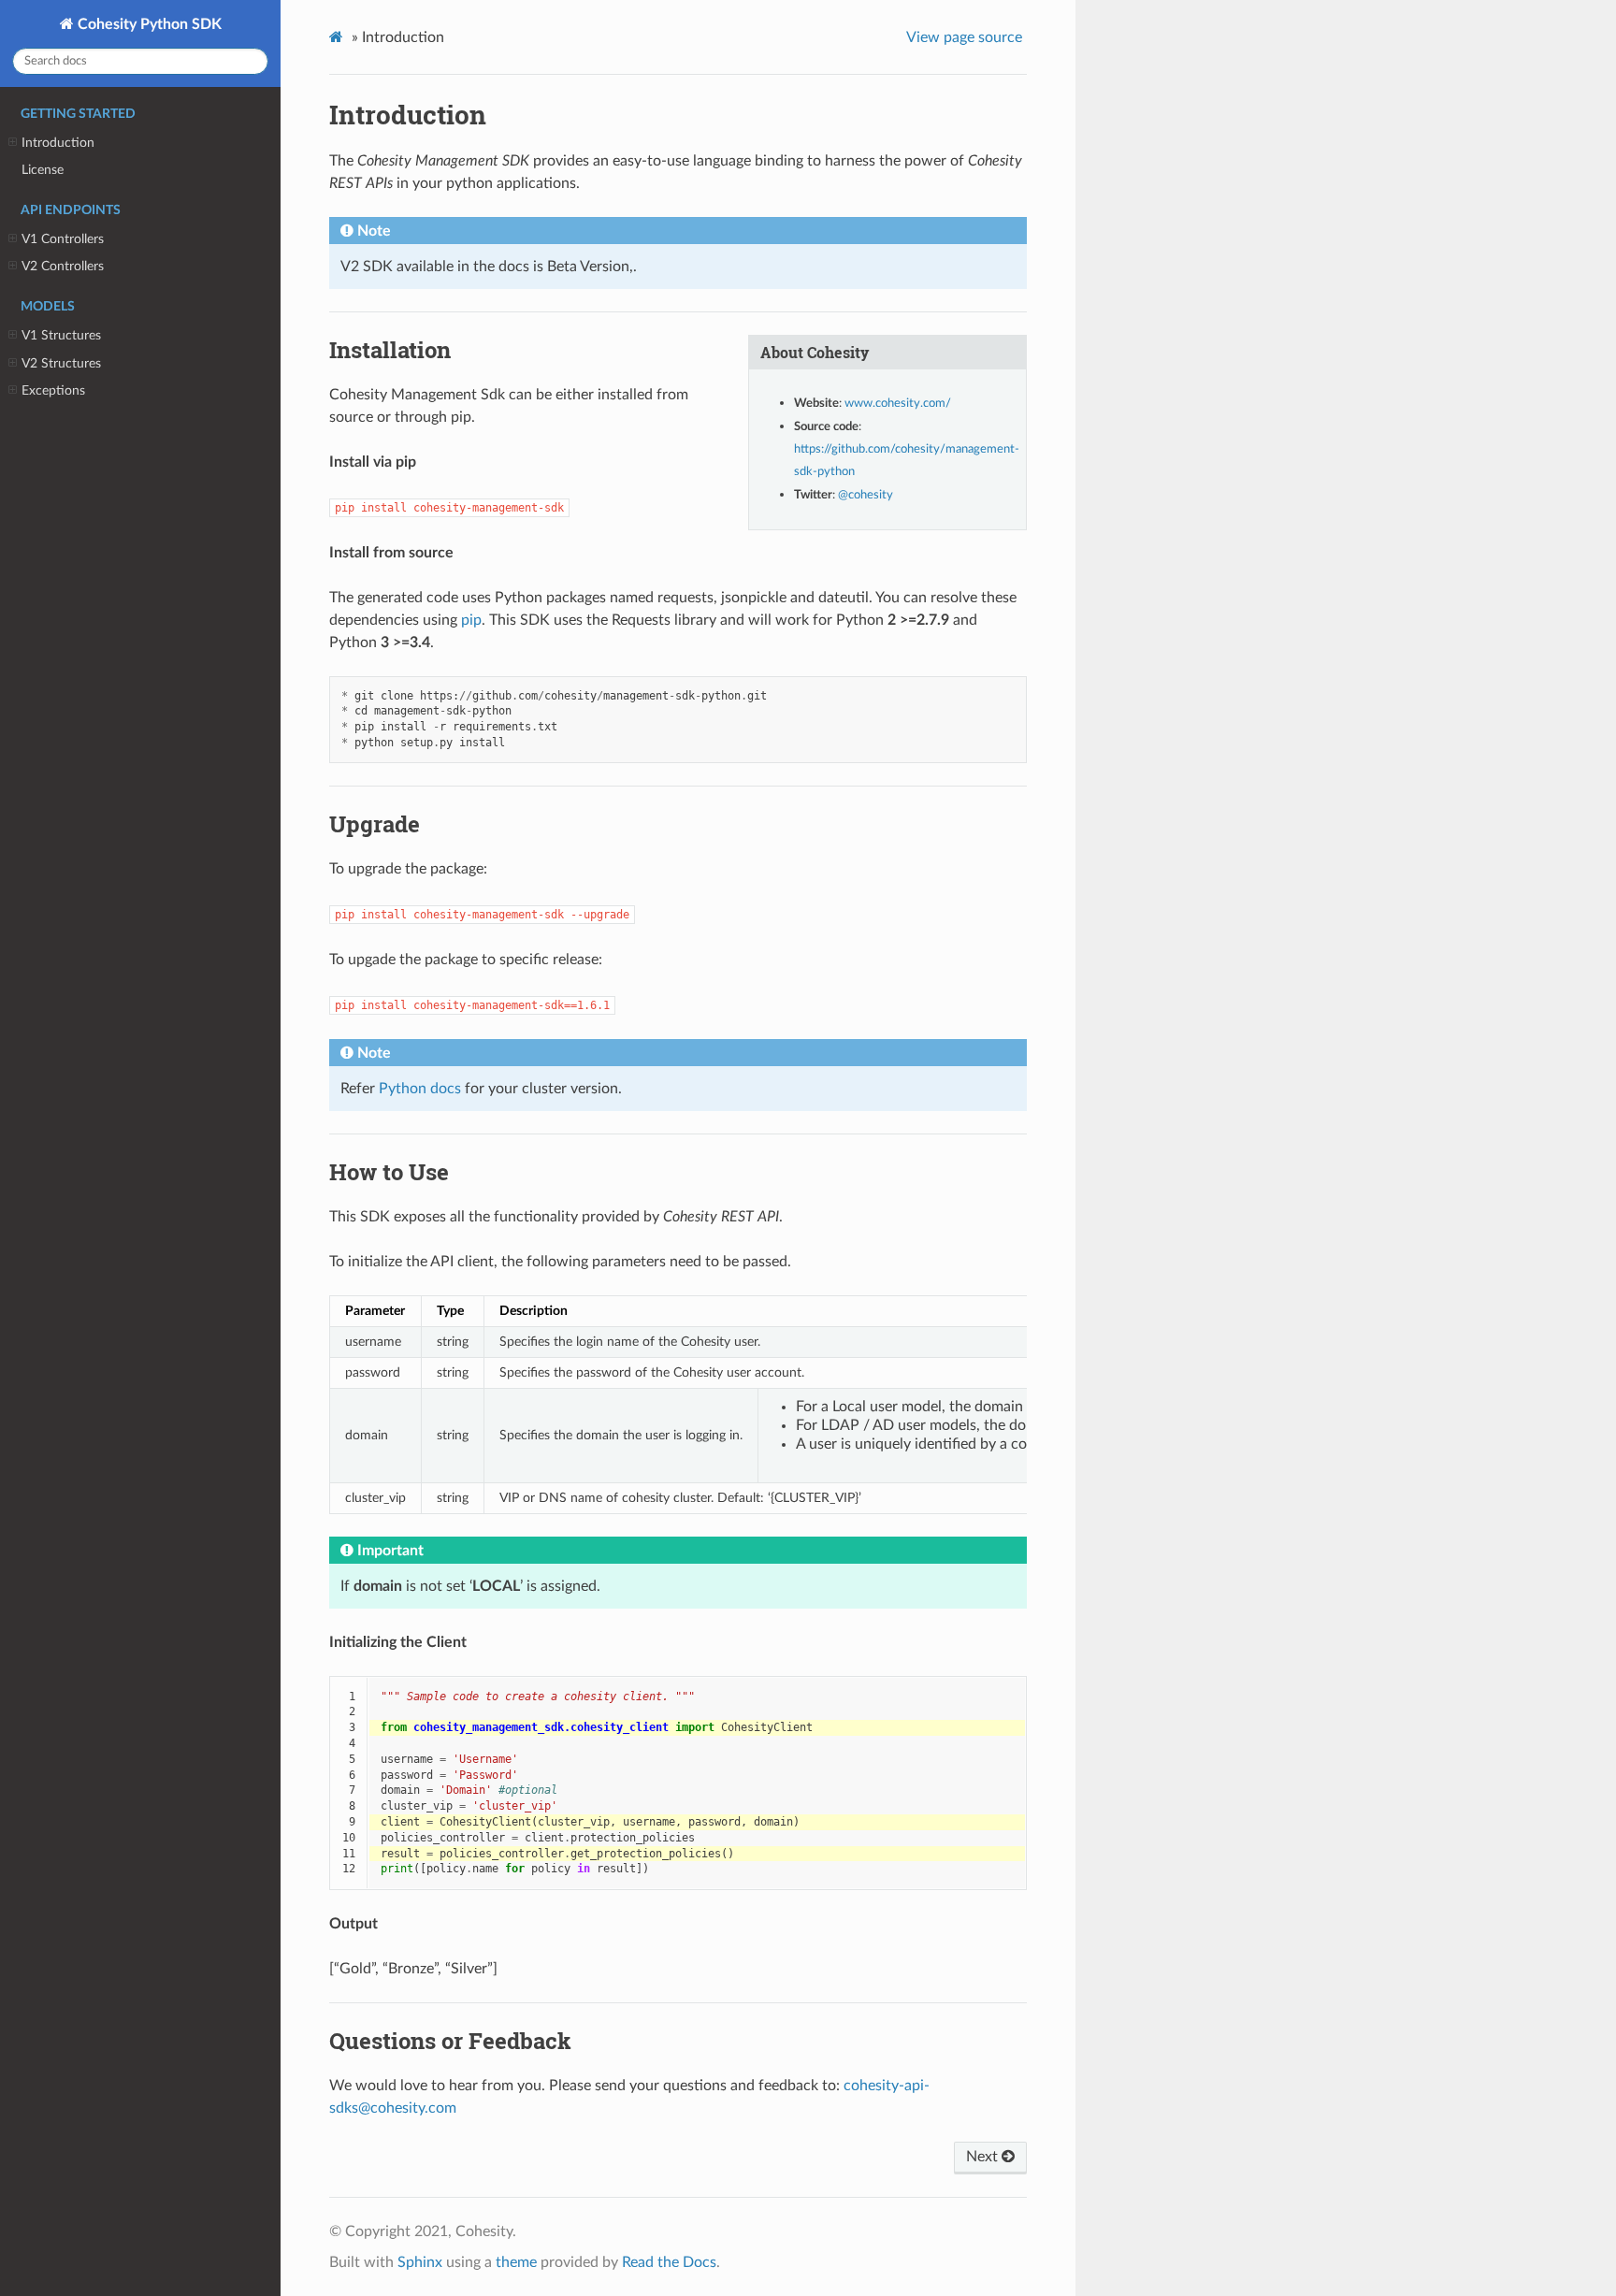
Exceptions (53, 390)
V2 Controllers (63, 266)
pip (471, 620)
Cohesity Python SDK (148, 24)
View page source (964, 37)
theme (516, 2262)
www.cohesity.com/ (898, 404)
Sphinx (420, 2262)
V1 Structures (61, 335)
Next (984, 2157)
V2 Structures (61, 363)
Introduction (58, 143)
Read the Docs (669, 2262)
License (43, 170)
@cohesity (866, 495)
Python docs (420, 1089)
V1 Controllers (63, 239)
